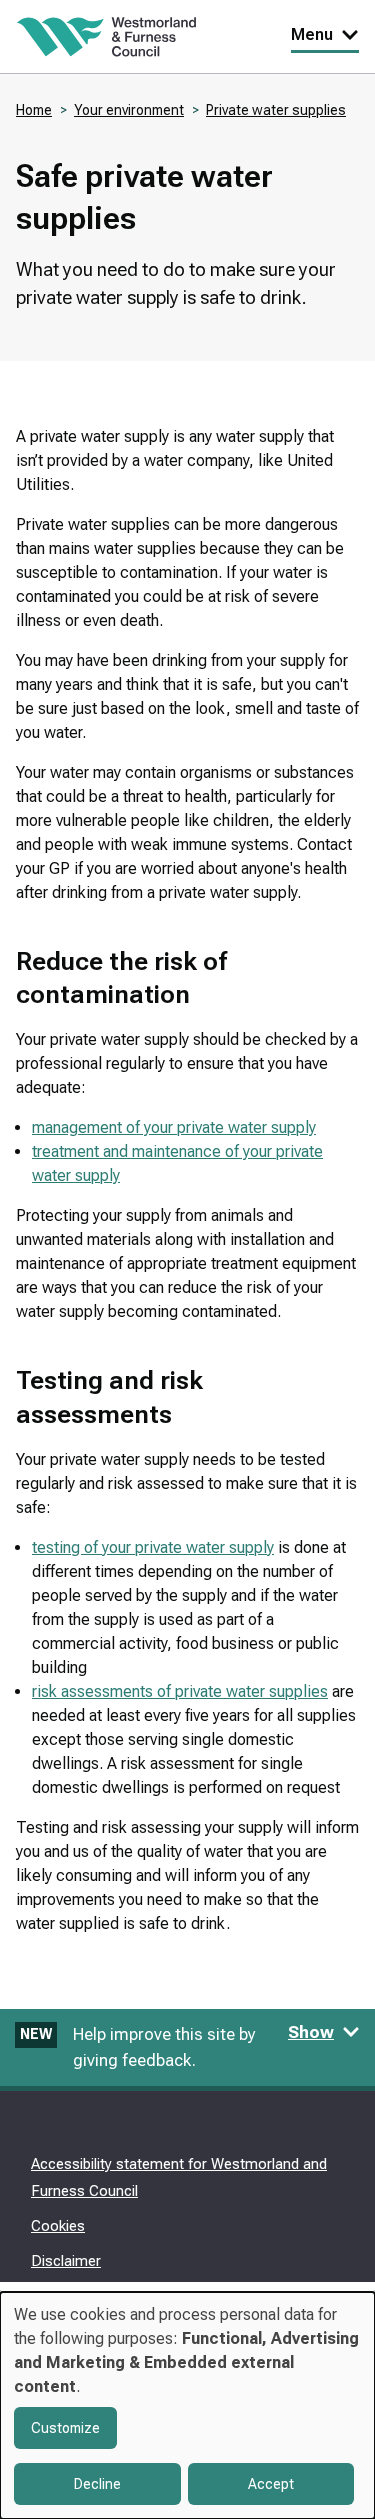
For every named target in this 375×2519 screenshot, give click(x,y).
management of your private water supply (174, 1127)
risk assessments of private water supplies (180, 1691)
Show (311, 2032)
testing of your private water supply (153, 1547)
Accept (271, 2484)
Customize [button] (65, 2428)
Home (34, 110)
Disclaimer (66, 2261)
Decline (97, 2484)
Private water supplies (276, 110)
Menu (312, 34)
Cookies (58, 2226)
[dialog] (187, 2405)
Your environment (129, 110)
